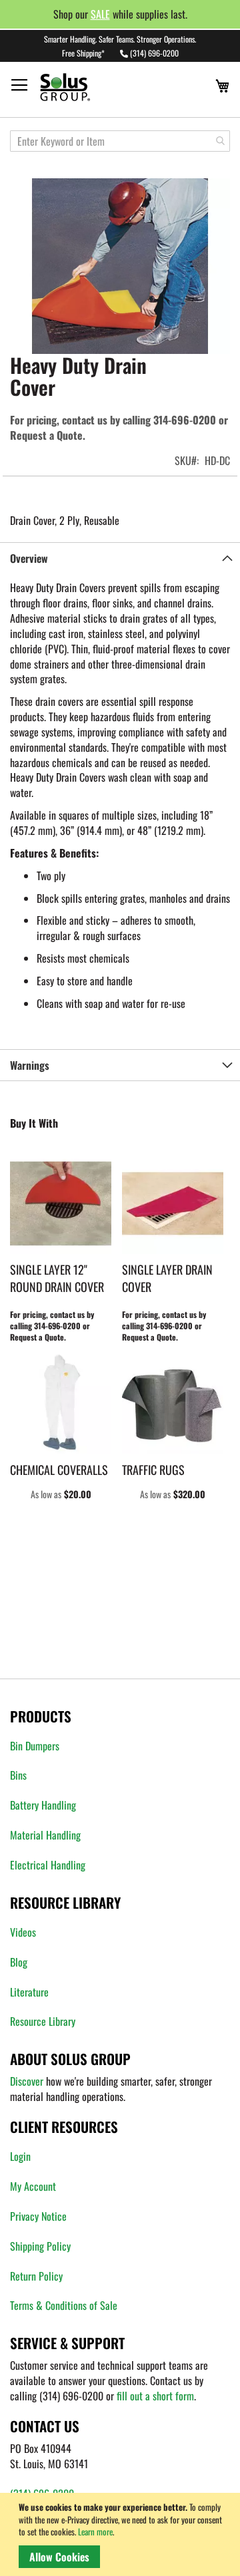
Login (20, 2156)
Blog (19, 1962)
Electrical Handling (48, 1865)
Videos (23, 1932)
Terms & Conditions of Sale (64, 2305)
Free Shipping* (83, 53)
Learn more (95, 2531)
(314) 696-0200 (154, 53)
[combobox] (120, 141)
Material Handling (45, 1835)
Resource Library (43, 2021)
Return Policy (36, 2276)
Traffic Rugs (153, 1470)
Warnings (30, 1065)
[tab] (120, 558)
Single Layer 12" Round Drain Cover (57, 1278)
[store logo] (90, 87)
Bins (18, 1775)
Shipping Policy (40, 2246)
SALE (100, 14)
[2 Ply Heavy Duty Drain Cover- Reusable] (120, 266)
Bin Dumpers (35, 1746)
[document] (122, 2534)
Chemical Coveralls (59, 1470)
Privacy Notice (38, 2216)
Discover (27, 2081)
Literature (29, 1992)
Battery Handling (43, 1805)
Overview (29, 558)
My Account (33, 2186)
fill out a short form (155, 2396)
